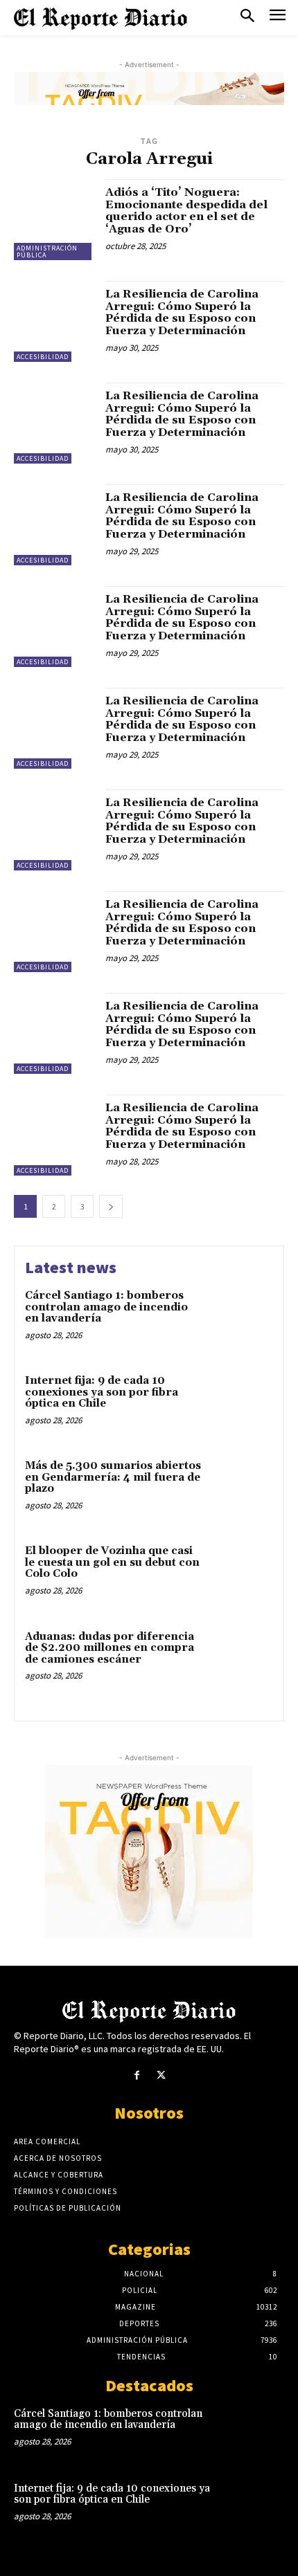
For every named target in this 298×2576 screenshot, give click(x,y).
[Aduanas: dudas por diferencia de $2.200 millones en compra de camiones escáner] (241, 1661)
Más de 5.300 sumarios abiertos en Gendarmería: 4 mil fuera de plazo (113, 1477)
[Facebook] (137, 2075)
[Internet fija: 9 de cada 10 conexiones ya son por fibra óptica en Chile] (241, 1405)
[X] (161, 2075)
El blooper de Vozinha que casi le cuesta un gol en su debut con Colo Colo (112, 1562)
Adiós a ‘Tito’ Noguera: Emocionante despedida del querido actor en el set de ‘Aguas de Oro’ (186, 211)
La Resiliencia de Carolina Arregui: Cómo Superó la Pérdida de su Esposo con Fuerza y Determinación (182, 312)
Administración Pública (47, 252)
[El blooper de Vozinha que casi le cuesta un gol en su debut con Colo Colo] (241, 1575)
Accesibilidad (43, 357)
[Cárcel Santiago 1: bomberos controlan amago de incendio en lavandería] (241, 1320)
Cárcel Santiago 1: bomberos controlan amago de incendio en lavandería (106, 1307)
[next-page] (111, 1206)
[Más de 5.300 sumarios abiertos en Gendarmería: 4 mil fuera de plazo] (241, 1490)
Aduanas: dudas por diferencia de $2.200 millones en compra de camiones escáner (109, 1648)
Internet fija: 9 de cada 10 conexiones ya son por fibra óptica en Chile (102, 1392)
